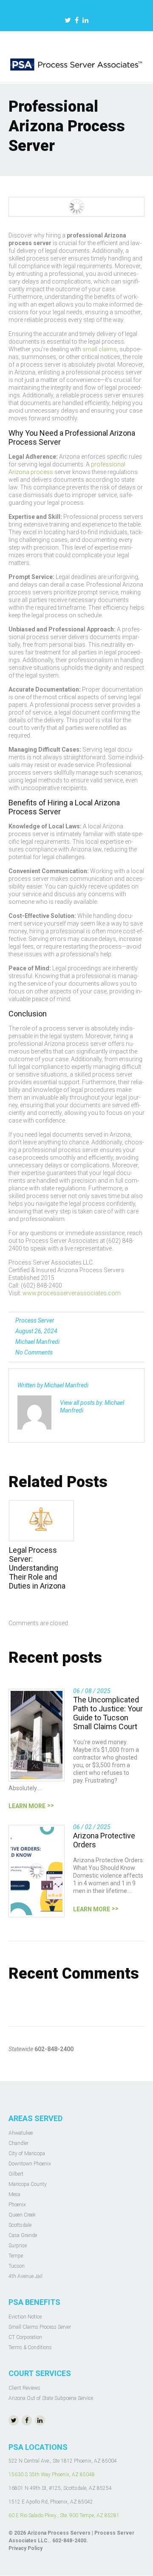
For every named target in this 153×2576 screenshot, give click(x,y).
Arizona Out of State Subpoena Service (51, 2398)
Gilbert (16, 2174)
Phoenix (17, 2205)
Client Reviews (24, 2388)
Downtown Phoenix (30, 2164)
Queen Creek (22, 2215)
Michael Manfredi (37, 1342)
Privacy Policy (25, 2548)
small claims (100, 349)
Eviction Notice (25, 2317)
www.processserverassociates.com (72, 1293)
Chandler (18, 2143)
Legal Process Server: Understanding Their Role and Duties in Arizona (37, 1568)
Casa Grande (23, 2235)
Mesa (14, 2194)
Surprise (18, 2246)
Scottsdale (20, 2225)
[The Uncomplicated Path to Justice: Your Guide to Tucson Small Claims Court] (37, 1735)
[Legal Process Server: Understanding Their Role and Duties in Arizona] (41, 1521)
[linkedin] (85, 21)
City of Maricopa (27, 2153)
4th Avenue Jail (25, 2276)
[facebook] (77, 21)
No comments (34, 1352)
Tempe (16, 2256)
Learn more (27, 1806)
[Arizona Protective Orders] (37, 1871)
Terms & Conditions (30, 2347)
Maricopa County (28, 2184)
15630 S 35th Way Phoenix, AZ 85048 (52, 2475)
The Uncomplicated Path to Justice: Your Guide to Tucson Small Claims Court (108, 1713)
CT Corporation (25, 2337)
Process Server (35, 1320)
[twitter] (68, 21)
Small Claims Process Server (40, 2327)
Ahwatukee (21, 2133)
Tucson (17, 2266)
